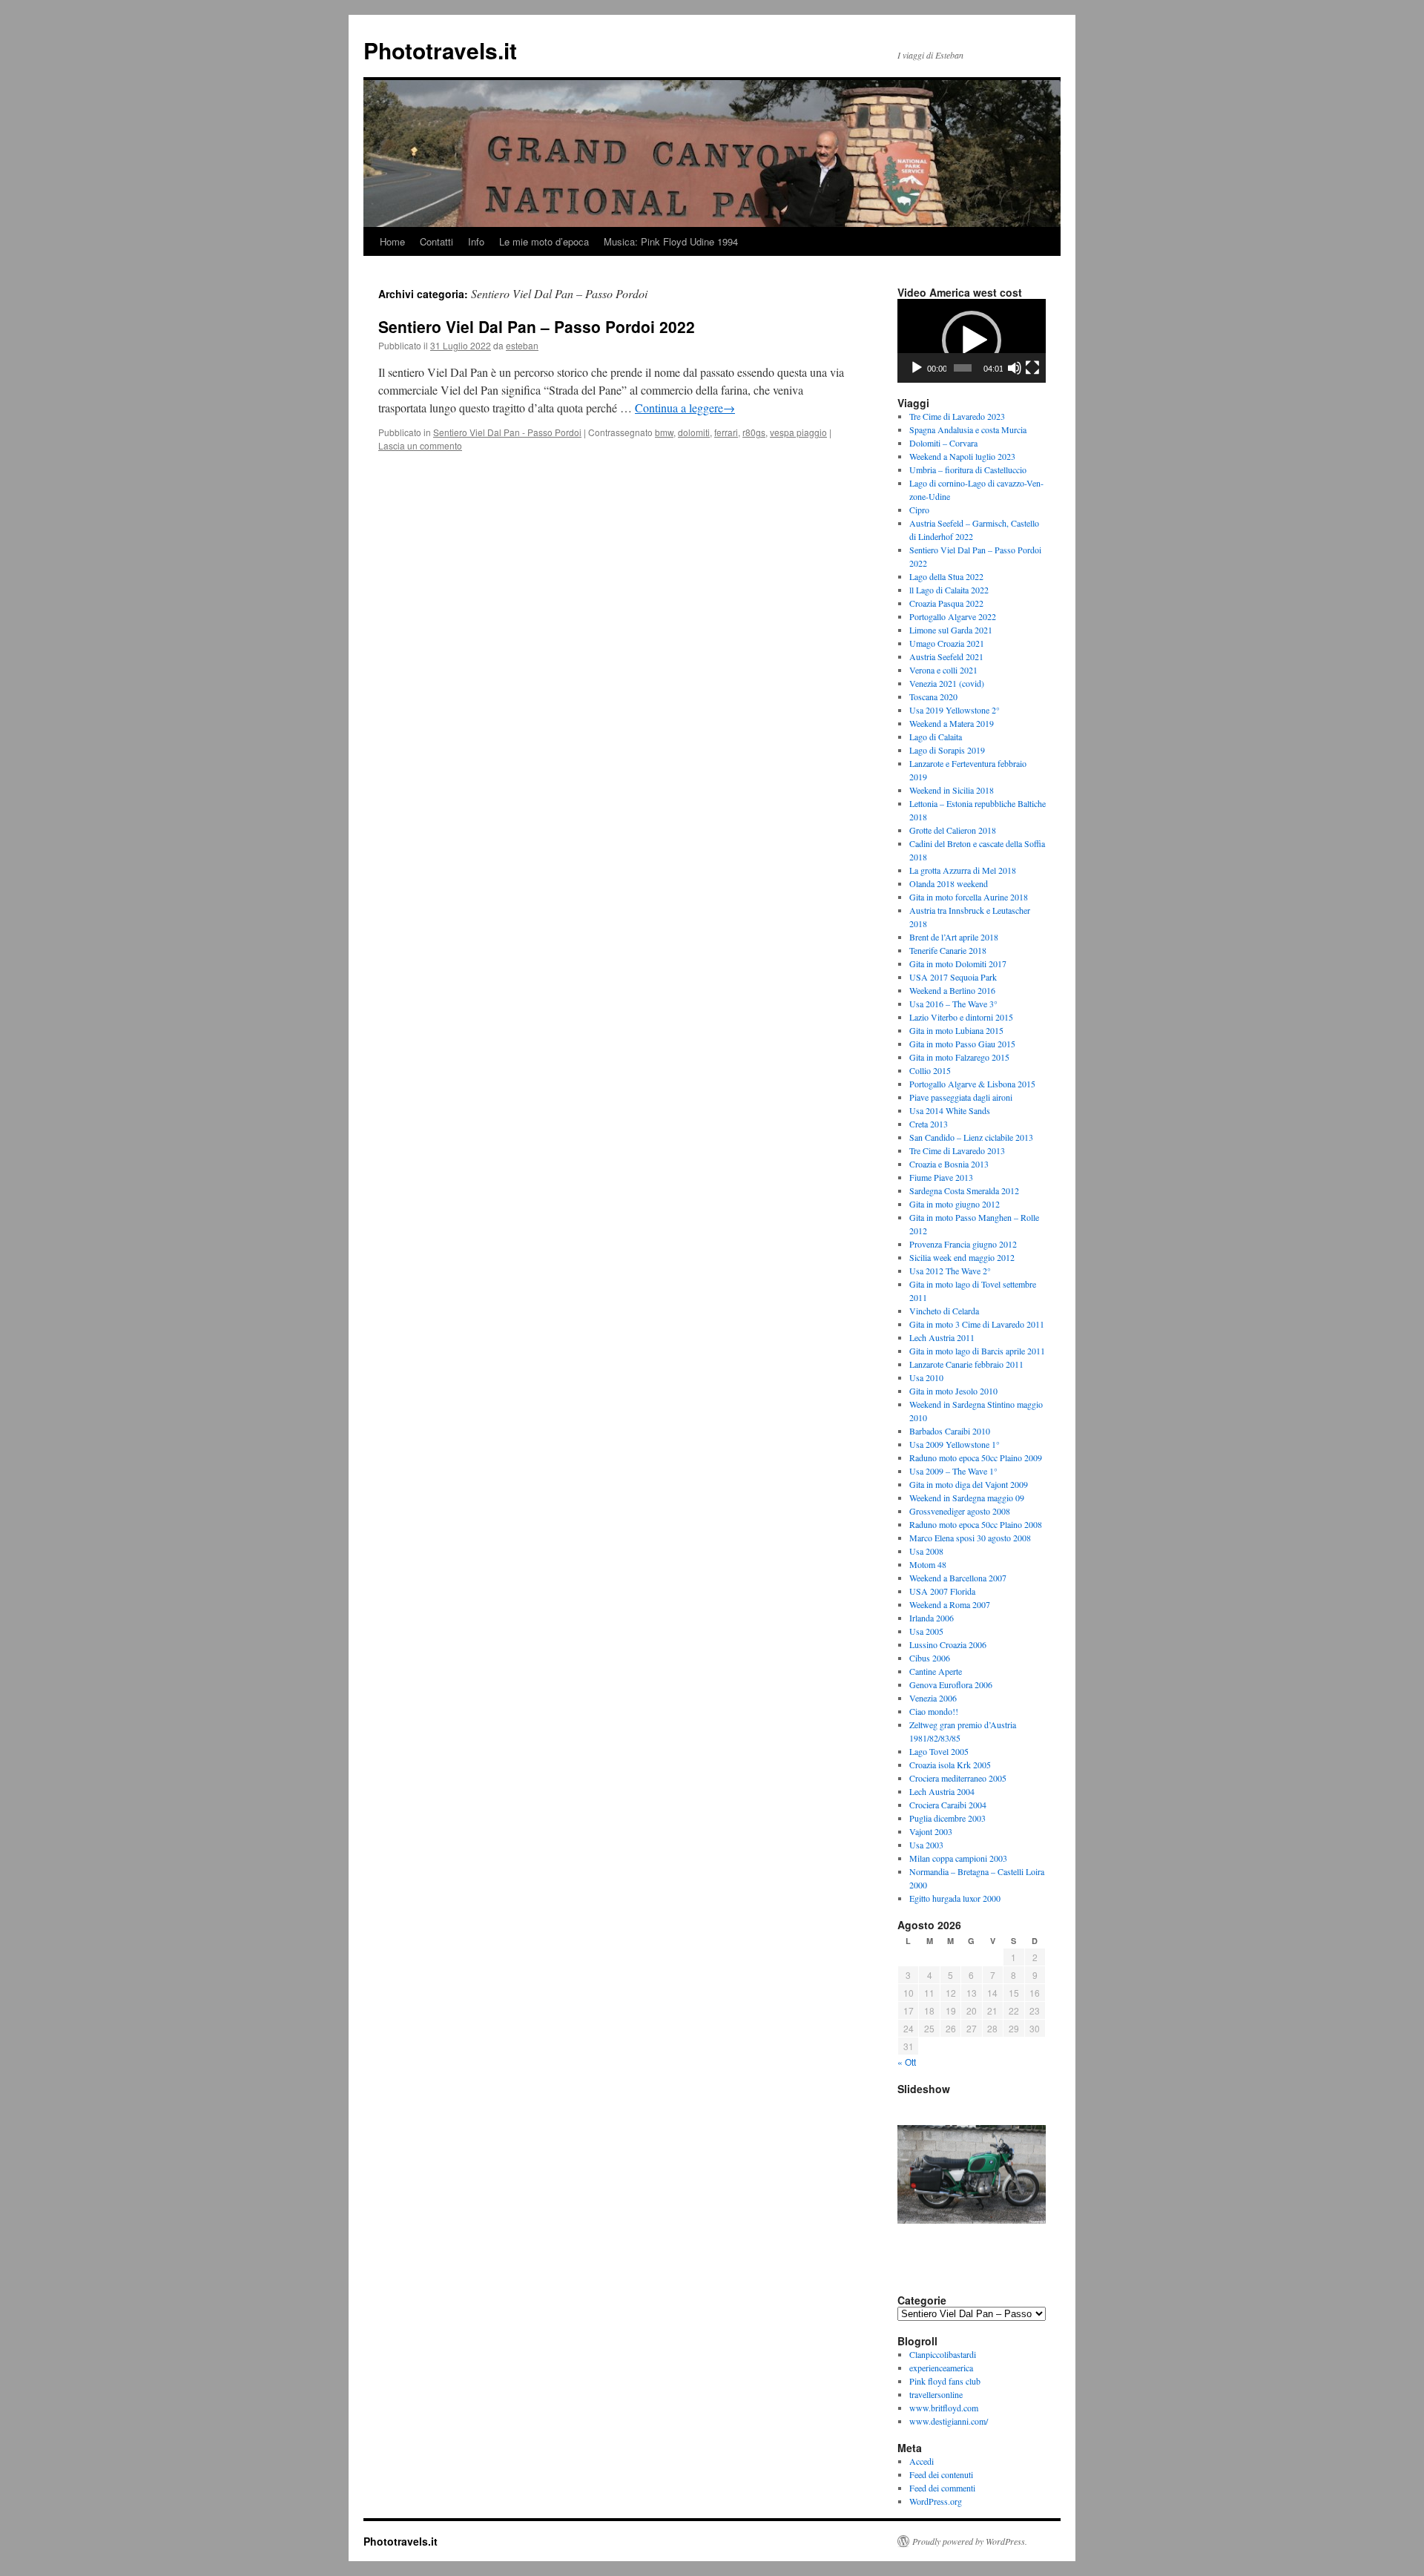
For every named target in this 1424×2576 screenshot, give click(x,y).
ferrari (726, 432)
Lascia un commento (420, 445)
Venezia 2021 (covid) (947, 683)
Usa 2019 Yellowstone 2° (955, 710)
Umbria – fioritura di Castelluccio (968, 470)
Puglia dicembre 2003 (947, 1818)
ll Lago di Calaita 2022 (949, 590)
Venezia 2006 (933, 1698)
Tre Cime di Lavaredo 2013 (957, 1150)
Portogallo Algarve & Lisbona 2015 (972, 1084)
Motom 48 (928, 1564)
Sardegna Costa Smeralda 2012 (964, 1190)
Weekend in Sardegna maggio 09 (967, 1498)
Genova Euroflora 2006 (951, 1684)
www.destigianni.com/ (949, 2421)
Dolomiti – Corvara (943, 443)
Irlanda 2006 (932, 1618)
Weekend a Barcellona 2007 (958, 1578)
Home (392, 241)
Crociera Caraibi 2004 (948, 1805)
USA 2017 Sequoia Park (953, 977)
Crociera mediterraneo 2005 (958, 1778)
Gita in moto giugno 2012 (955, 1204)
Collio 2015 (930, 1070)
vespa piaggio (798, 432)
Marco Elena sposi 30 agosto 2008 (970, 1538)
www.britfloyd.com (944, 2408)
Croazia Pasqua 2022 (946, 603)
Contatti (436, 241)
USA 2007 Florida (942, 1591)
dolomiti (694, 432)
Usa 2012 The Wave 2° (950, 1271)
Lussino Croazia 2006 (948, 1644)
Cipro (919, 510)
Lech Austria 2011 (942, 1337)
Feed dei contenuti (941, 2474)
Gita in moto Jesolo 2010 (953, 1391)
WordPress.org (936, 2501)
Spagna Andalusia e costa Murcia (968, 429)
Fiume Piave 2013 (941, 1177)
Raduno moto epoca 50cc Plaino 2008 (976, 1524)
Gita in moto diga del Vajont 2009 (969, 1484)
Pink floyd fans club (945, 2381)
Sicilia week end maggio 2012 (962, 1257)
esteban (522, 345)
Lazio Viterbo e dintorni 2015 (961, 1017)
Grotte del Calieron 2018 (953, 830)
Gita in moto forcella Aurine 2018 (969, 897)
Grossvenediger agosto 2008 (960, 1511)
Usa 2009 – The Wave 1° (953, 1471)
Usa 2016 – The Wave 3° (953, 1004)
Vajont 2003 (931, 1831)
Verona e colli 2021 (943, 670)
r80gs (754, 432)
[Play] (917, 368)
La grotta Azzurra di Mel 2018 (963, 870)
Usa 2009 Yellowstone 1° (955, 1444)
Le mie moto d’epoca (544, 241)
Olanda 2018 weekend (949, 883)
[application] (972, 341)
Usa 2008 (926, 1551)
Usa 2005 (926, 1631)
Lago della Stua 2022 (946, 576)
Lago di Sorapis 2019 (947, 750)
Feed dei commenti (942, 2488)
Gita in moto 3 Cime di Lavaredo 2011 (977, 1324)
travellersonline (936, 2394)
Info (476, 241)
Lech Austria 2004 (942, 1791)
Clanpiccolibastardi (943, 2354)
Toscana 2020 (933, 696)
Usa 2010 (926, 1377)
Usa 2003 (926, 1845)
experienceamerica (941, 2368)
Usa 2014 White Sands (950, 1110)
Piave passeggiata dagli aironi (961, 1097)
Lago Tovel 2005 (939, 1751)
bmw (664, 432)
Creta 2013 (929, 1124)
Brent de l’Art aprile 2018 (954, 937)
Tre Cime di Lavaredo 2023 (957, 416)
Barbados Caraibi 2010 (950, 1431)
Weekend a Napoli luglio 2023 (962, 456)
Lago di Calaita (936, 737)
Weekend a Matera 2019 (952, 723)
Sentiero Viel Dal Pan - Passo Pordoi (507, 432)
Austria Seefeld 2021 (946, 656)
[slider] (963, 368)
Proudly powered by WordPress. (970, 2541)
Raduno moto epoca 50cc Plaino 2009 (976, 1457)
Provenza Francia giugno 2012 (963, 1244)
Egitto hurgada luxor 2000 (955, 1898)
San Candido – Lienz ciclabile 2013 (971, 1137)
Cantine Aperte (936, 1671)
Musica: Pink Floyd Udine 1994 (671, 241)
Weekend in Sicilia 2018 (952, 790)
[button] (972, 340)
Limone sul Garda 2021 (951, 630)
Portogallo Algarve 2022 (953, 616)
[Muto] (1015, 368)
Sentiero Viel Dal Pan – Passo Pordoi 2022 (537, 326)
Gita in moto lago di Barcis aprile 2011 (977, 1351)
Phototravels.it (440, 50)
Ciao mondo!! (934, 1711)
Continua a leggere (685, 408)
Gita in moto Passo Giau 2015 (962, 1044)
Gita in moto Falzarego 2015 (959, 1057)
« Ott (907, 2062)
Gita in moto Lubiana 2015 (956, 1030)
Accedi (922, 2461)
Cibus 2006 (930, 1658)
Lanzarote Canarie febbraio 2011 (966, 1364)
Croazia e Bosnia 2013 (949, 1164)
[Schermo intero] (1032, 368)
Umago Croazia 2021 (947, 643)
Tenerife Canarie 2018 (948, 950)
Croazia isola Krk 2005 (950, 1765)
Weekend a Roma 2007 (950, 1604)
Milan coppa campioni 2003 (958, 1858)
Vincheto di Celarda (944, 1311)
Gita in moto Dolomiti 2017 (958, 963)
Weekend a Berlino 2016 (952, 990)
